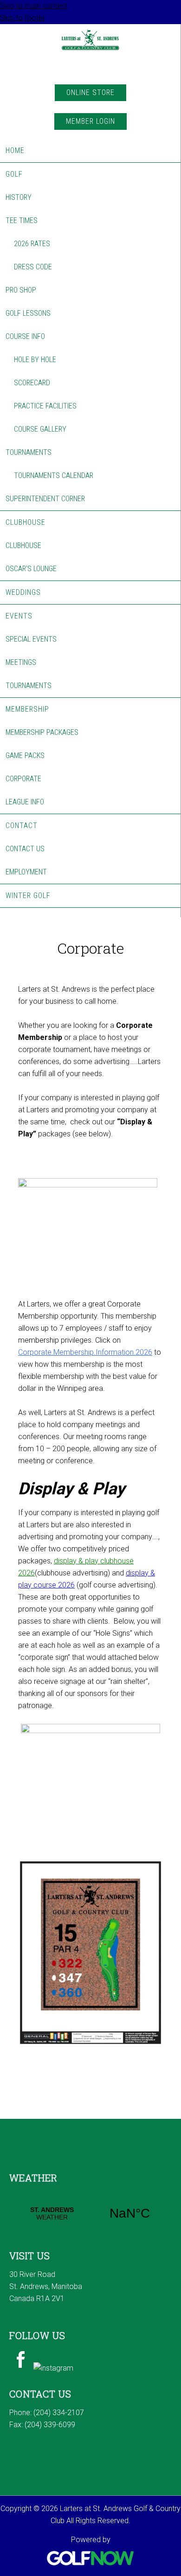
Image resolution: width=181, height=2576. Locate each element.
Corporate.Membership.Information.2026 (85, 1352)
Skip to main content (34, 6)
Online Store (90, 92)
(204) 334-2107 (59, 2413)
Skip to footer (23, 18)
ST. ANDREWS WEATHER (91, 2213)
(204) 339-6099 (50, 2425)
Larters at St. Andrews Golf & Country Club (90, 52)
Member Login (90, 121)
